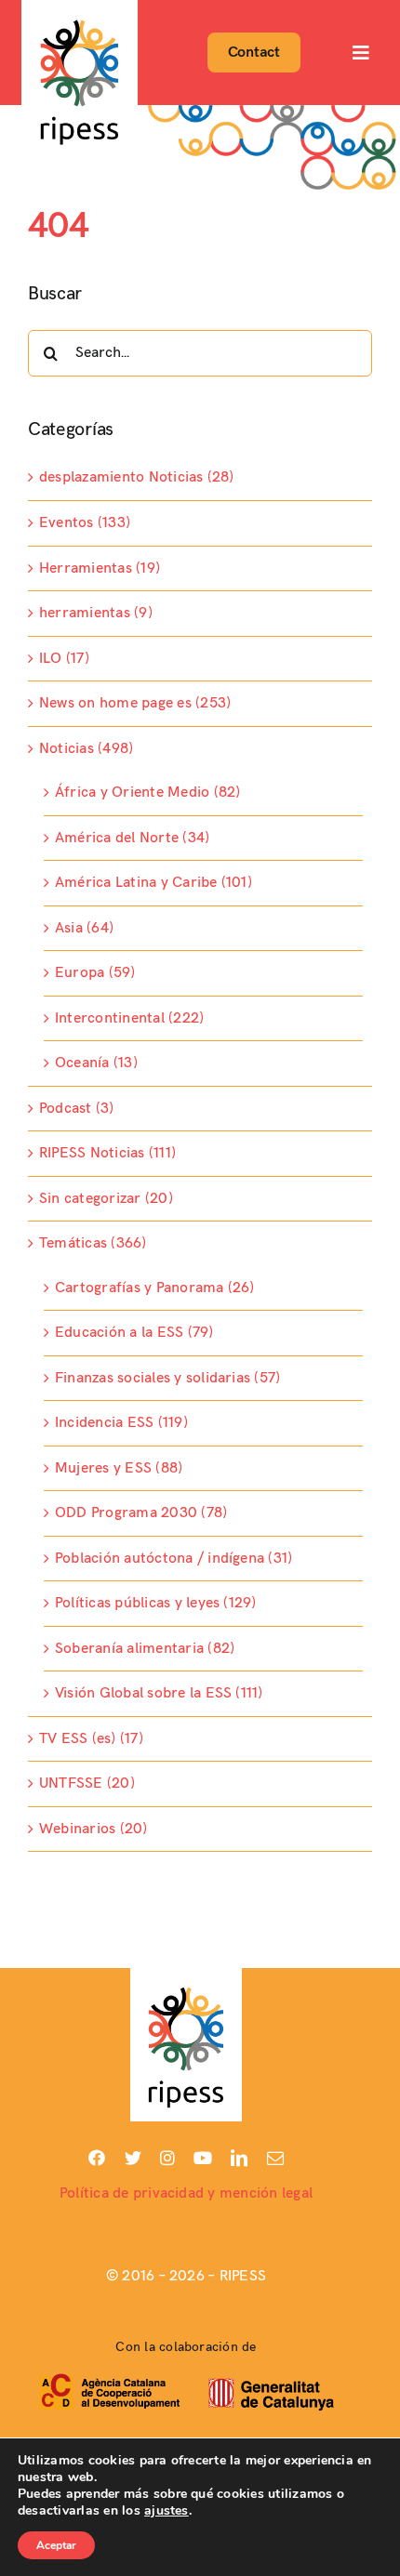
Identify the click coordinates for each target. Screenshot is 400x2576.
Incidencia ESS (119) (121, 1423)
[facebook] (97, 2158)
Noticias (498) (86, 749)
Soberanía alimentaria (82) (145, 1649)
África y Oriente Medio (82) (147, 793)
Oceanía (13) (96, 1063)
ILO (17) (64, 659)
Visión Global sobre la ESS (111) (159, 1693)
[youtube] (203, 2158)
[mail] (275, 2158)
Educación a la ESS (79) (134, 1333)
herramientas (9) (96, 613)
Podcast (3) (77, 1109)
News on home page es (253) (135, 703)
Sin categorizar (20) (106, 1199)
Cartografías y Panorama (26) (155, 1288)
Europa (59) (95, 973)
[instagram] (167, 2158)
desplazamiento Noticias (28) (137, 477)
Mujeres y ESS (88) (119, 1468)
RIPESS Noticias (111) (107, 1153)
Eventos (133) (85, 523)
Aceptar (56, 2545)
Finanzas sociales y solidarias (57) (167, 1378)
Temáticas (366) (93, 1243)
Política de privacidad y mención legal (186, 2193)
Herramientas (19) (100, 568)
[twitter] (133, 2158)
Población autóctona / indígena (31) (173, 1559)
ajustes (167, 2511)
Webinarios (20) (93, 1829)
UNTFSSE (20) (87, 1783)
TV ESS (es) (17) (91, 1739)
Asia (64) (84, 928)
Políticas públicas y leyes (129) (156, 1603)
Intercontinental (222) (129, 1018)
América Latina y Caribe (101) (153, 883)
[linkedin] (239, 2158)
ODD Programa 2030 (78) (141, 1513)
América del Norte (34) (132, 838)
